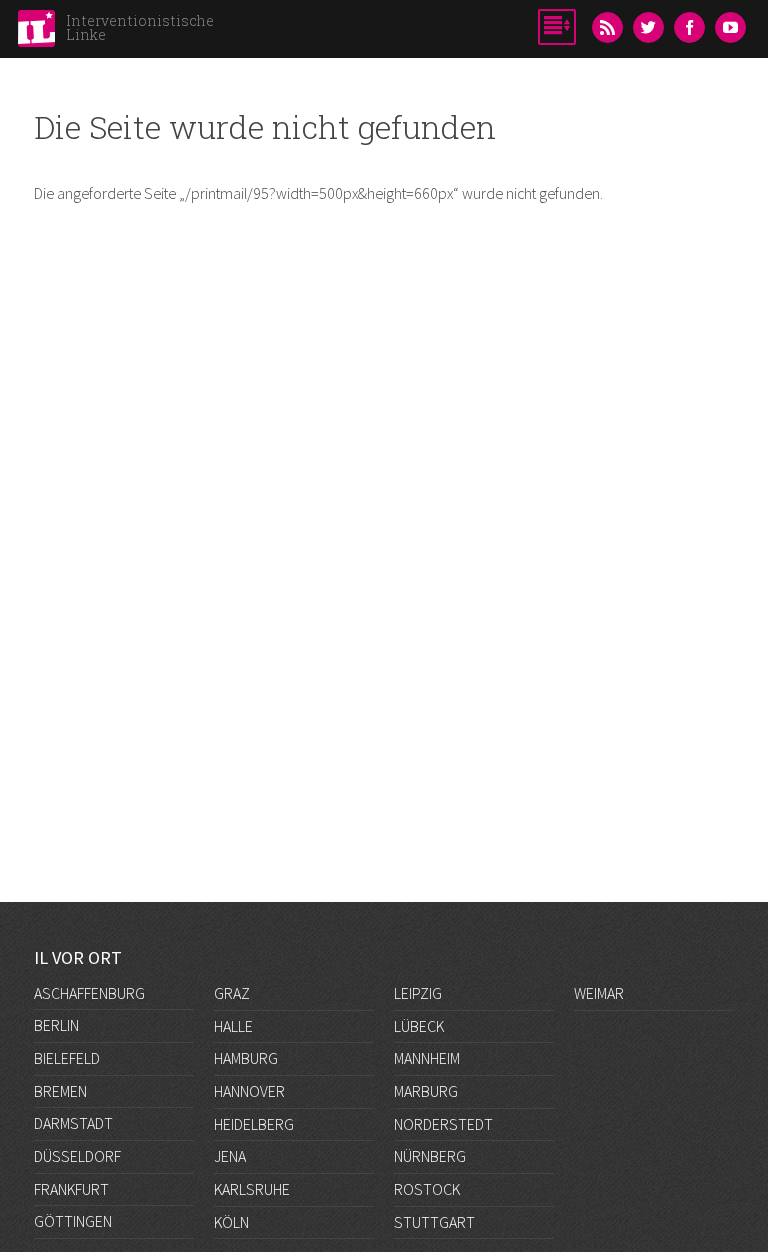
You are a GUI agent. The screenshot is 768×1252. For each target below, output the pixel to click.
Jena (230, 1156)
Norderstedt (443, 1124)
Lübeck (419, 1026)
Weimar (599, 993)
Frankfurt (71, 1189)
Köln (231, 1222)
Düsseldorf (77, 1156)
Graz (232, 993)
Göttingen (73, 1221)
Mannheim (427, 1058)
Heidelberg (254, 1124)
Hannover (249, 1091)
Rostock (427, 1189)
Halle (233, 1026)
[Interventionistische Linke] (36, 34)
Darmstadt (73, 1123)
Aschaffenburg (89, 993)
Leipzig (418, 993)
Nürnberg (430, 1156)
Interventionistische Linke (140, 27)
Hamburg (246, 1058)
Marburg (426, 1091)
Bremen (60, 1091)
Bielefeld (67, 1058)
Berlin (56, 1025)
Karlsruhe (252, 1189)
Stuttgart (434, 1222)
